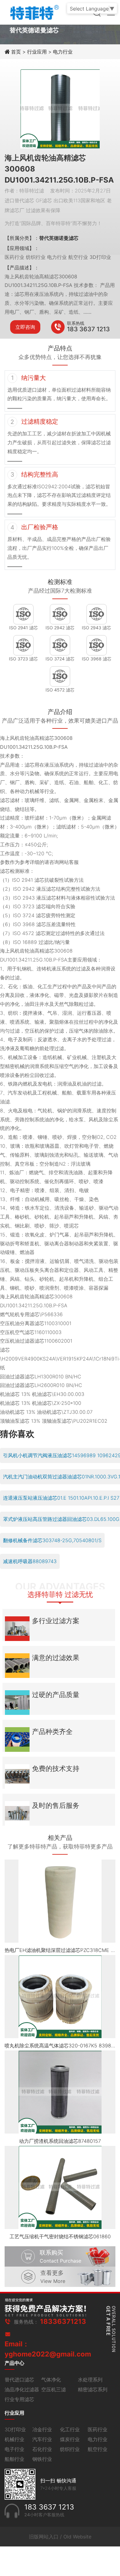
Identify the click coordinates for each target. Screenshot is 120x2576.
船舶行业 (14, 2459)
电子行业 (14, 2449)
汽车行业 (42, 2439)
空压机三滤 (54, 2389)
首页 (17, 52)
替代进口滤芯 (19, 2380)
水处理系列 (90, 2380)
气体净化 (51, 2380)
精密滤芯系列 (93, 2389)
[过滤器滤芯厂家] (34, 12)
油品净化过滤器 (22, 2389)
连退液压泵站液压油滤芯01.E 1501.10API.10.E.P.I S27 (61, 1498)
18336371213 (63, 2321)
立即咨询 (25, 327)
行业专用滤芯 (19, 2399)
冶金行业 (42, 2429)
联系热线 (76, 323)
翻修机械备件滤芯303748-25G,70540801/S (52, 1540)
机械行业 (14, 2439)
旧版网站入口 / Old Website (60, 2537)
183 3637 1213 (88, 329)
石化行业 (42, 2449)
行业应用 (37, 52)
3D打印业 (15, 2429)
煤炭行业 (70, 2439)
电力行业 (63, 52)
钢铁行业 (42, 2459)
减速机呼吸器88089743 (30, 1561)
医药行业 (98, 2429)
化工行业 (70, 2429)
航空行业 (98, 2449)
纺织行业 (70, 2449)
